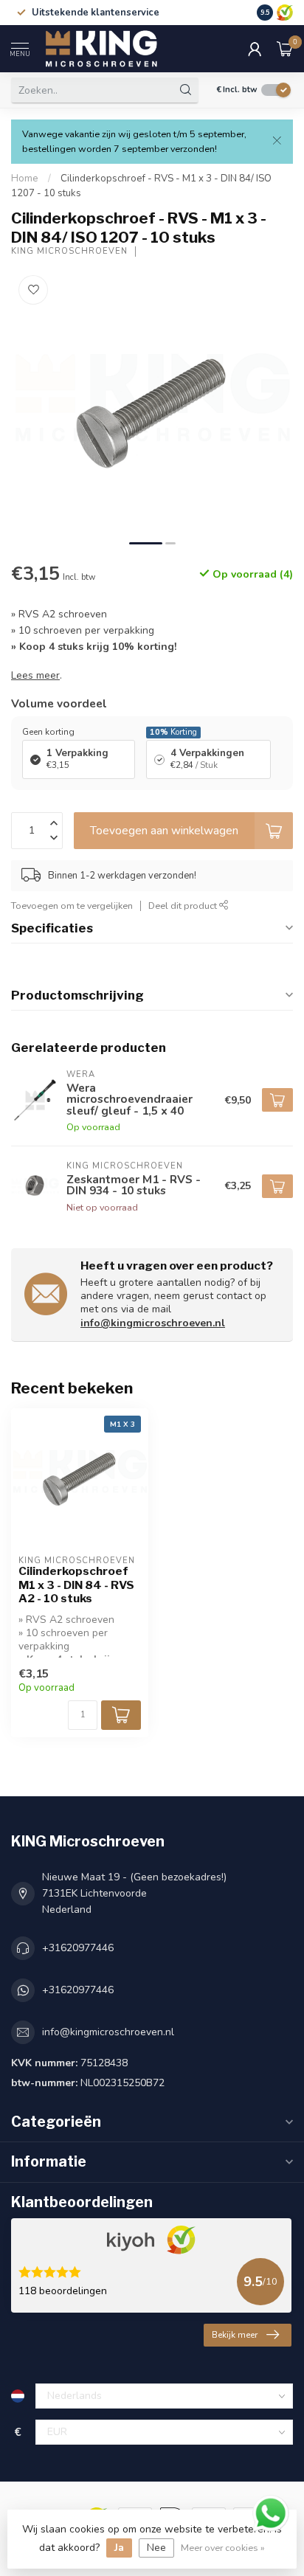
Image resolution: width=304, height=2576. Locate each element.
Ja (119, 2548)
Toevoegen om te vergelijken (72, 906)
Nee (156, 2548)
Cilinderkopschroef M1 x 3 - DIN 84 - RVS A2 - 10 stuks (76, 1585)
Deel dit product (184, 906)
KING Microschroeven (69, 251)
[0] (285, 49)
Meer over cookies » (223, 2548)
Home (25, 179)
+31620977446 (78, 1948)
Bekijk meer (235, 2335)
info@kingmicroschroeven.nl (153, 1323)
